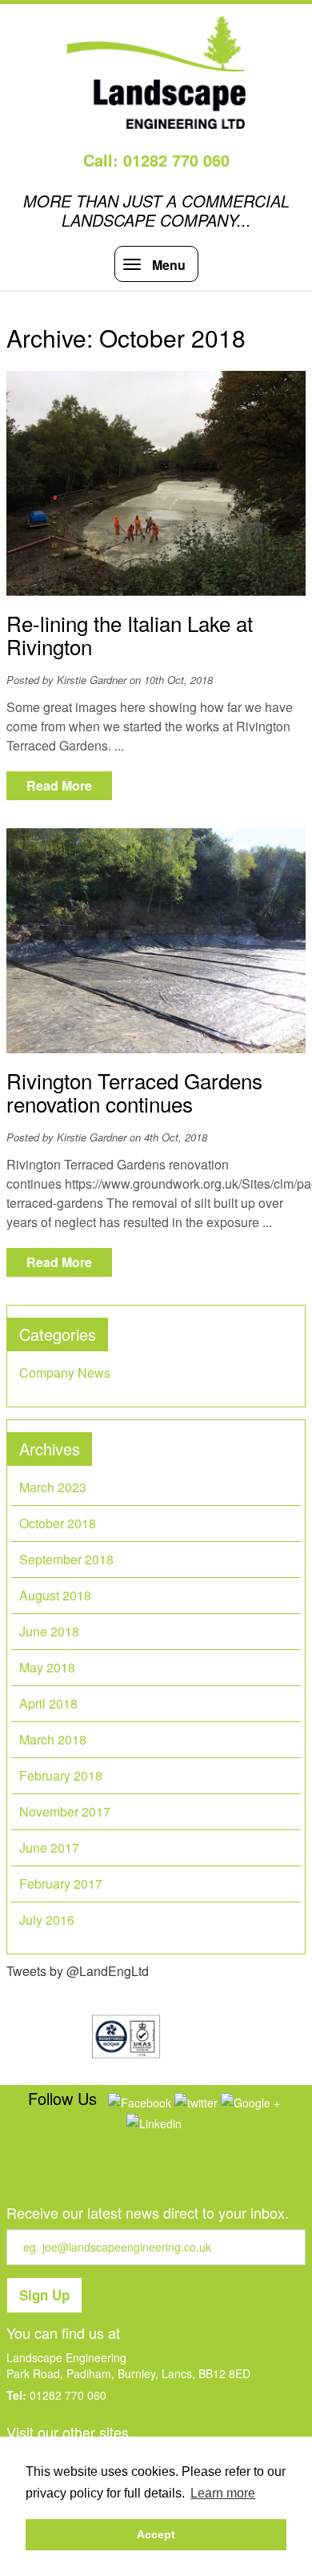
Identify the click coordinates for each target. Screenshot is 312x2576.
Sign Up (44, 2295)
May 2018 (47, 1667)
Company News (65, 1373)
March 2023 (53, 1487)
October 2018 (58, 1523)
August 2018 (55, 1595)
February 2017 (61, 1884)
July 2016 (47, 1920)
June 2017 (49, 1847)
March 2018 (53, 1739)
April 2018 (48, 1703)
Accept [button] (156, 2534)
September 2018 (66, 1559)
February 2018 (61, 1775)
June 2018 (49, 1631)
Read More (59, 785)
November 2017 (65, 1811)
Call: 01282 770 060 (156, 160)
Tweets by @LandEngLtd (78, 1971)
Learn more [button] (223, 2493)
